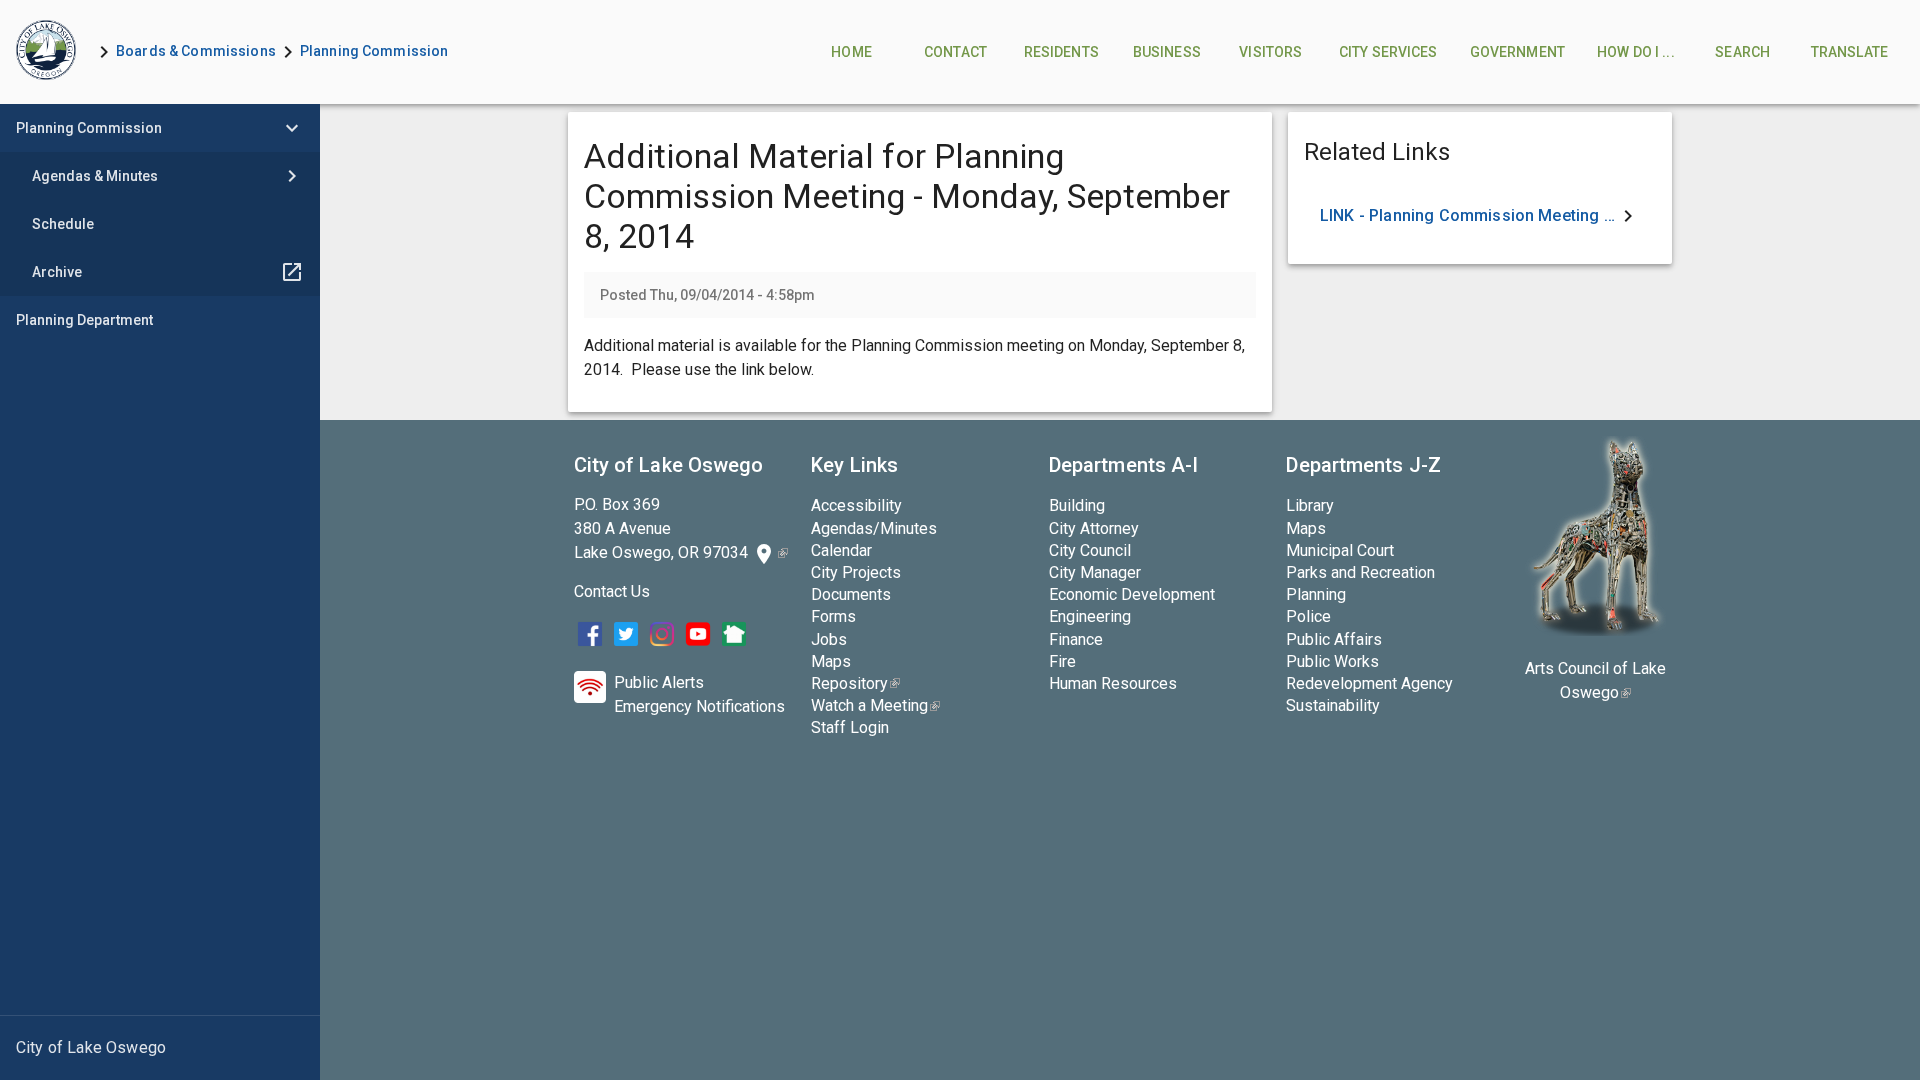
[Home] (46, 52)
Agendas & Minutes (95, 176)
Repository (855, 683)
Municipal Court (1340, 550)
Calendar (841, 550)
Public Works (1332, 661)
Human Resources (1113, 683)
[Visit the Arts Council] (1595, 630)
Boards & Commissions (196, 51)
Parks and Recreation (1360, 572)
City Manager (1095, 572)
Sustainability (1333, 705)
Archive (57, 272)
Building (1077, 505)
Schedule (63, 224)
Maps (831, 661)
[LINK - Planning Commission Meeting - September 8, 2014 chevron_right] (1480, 216)
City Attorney (1094, 528)
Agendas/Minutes (874, 528)
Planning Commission (374, 51)
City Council (1090, 550)
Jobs (829, 639)
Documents (851, 594)
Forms (833, 616)
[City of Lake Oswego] (160, 1048)
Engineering (1090, 616)
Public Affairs (1334, 639)
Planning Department (84, 320)
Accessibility (856, 505)
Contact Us (612, 591)
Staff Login (850, 727)
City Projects (856, 572)
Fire (1062, 661)
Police (1308, 616)
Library (1310, 505)
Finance (1076, 639)
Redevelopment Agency (1369, 683)
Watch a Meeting (875, 705)
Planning (1316, 594)
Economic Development (1132, 594)
